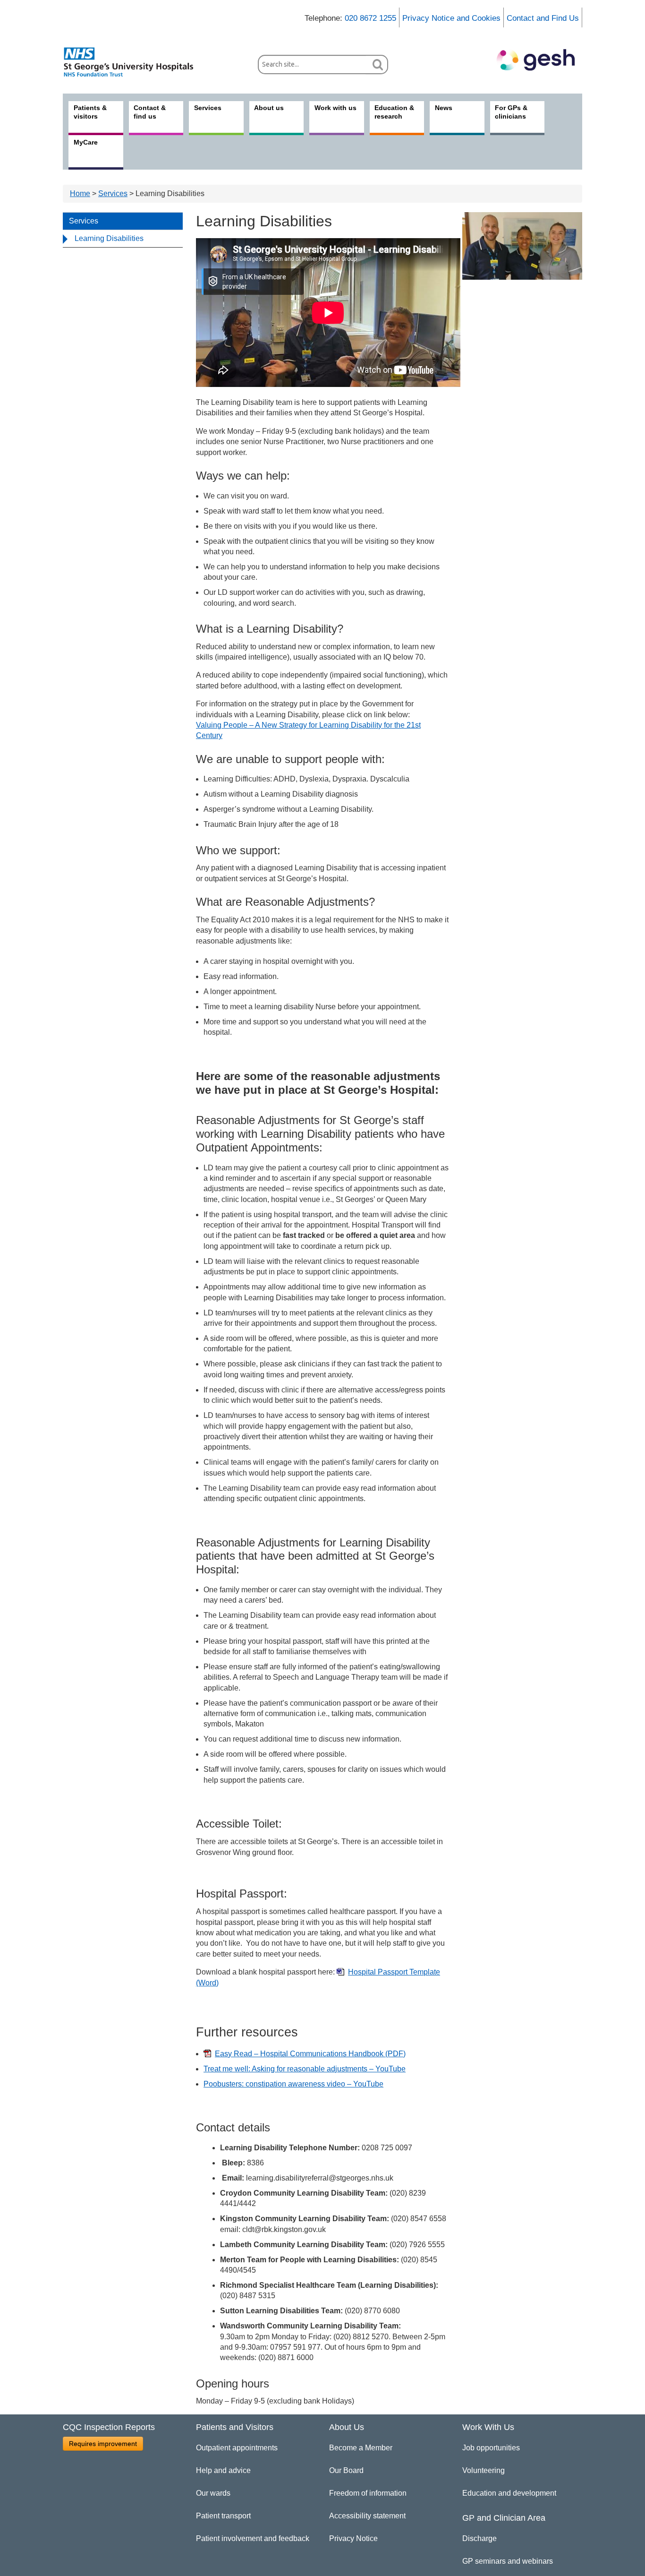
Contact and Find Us (543, 18)
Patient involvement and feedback (253, 2538)
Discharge (480, 2538)
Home (80, 193)
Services (113, 193)
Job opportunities (491, 2448)
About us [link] (269, 108)
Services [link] (208, 108)
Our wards (213, 2493)
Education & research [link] (394, 112)
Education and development (509, 2493)
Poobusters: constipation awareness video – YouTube (293, 2084)
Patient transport (223, 2516)
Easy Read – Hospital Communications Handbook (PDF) (310, 2054)
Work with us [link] (335, 108)
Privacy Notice (353, 2538)
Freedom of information (368, 2493)
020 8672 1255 (370, 18)
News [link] (444, 108)
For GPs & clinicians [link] (511, 112)
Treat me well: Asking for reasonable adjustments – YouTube (305, 2069)
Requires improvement (103, 2444)
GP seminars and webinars (508, 2561)
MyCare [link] (86, 142)
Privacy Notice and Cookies (451, 18)
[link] (134, 62)
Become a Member (361, 2448)
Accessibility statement (367, 2516)
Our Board (346, 2470)
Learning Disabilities (109, 238)
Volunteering (484, 2470)
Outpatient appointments (237, 2448)
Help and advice (223, 2470)
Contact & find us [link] (150, 112)
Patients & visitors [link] (90, 112)
